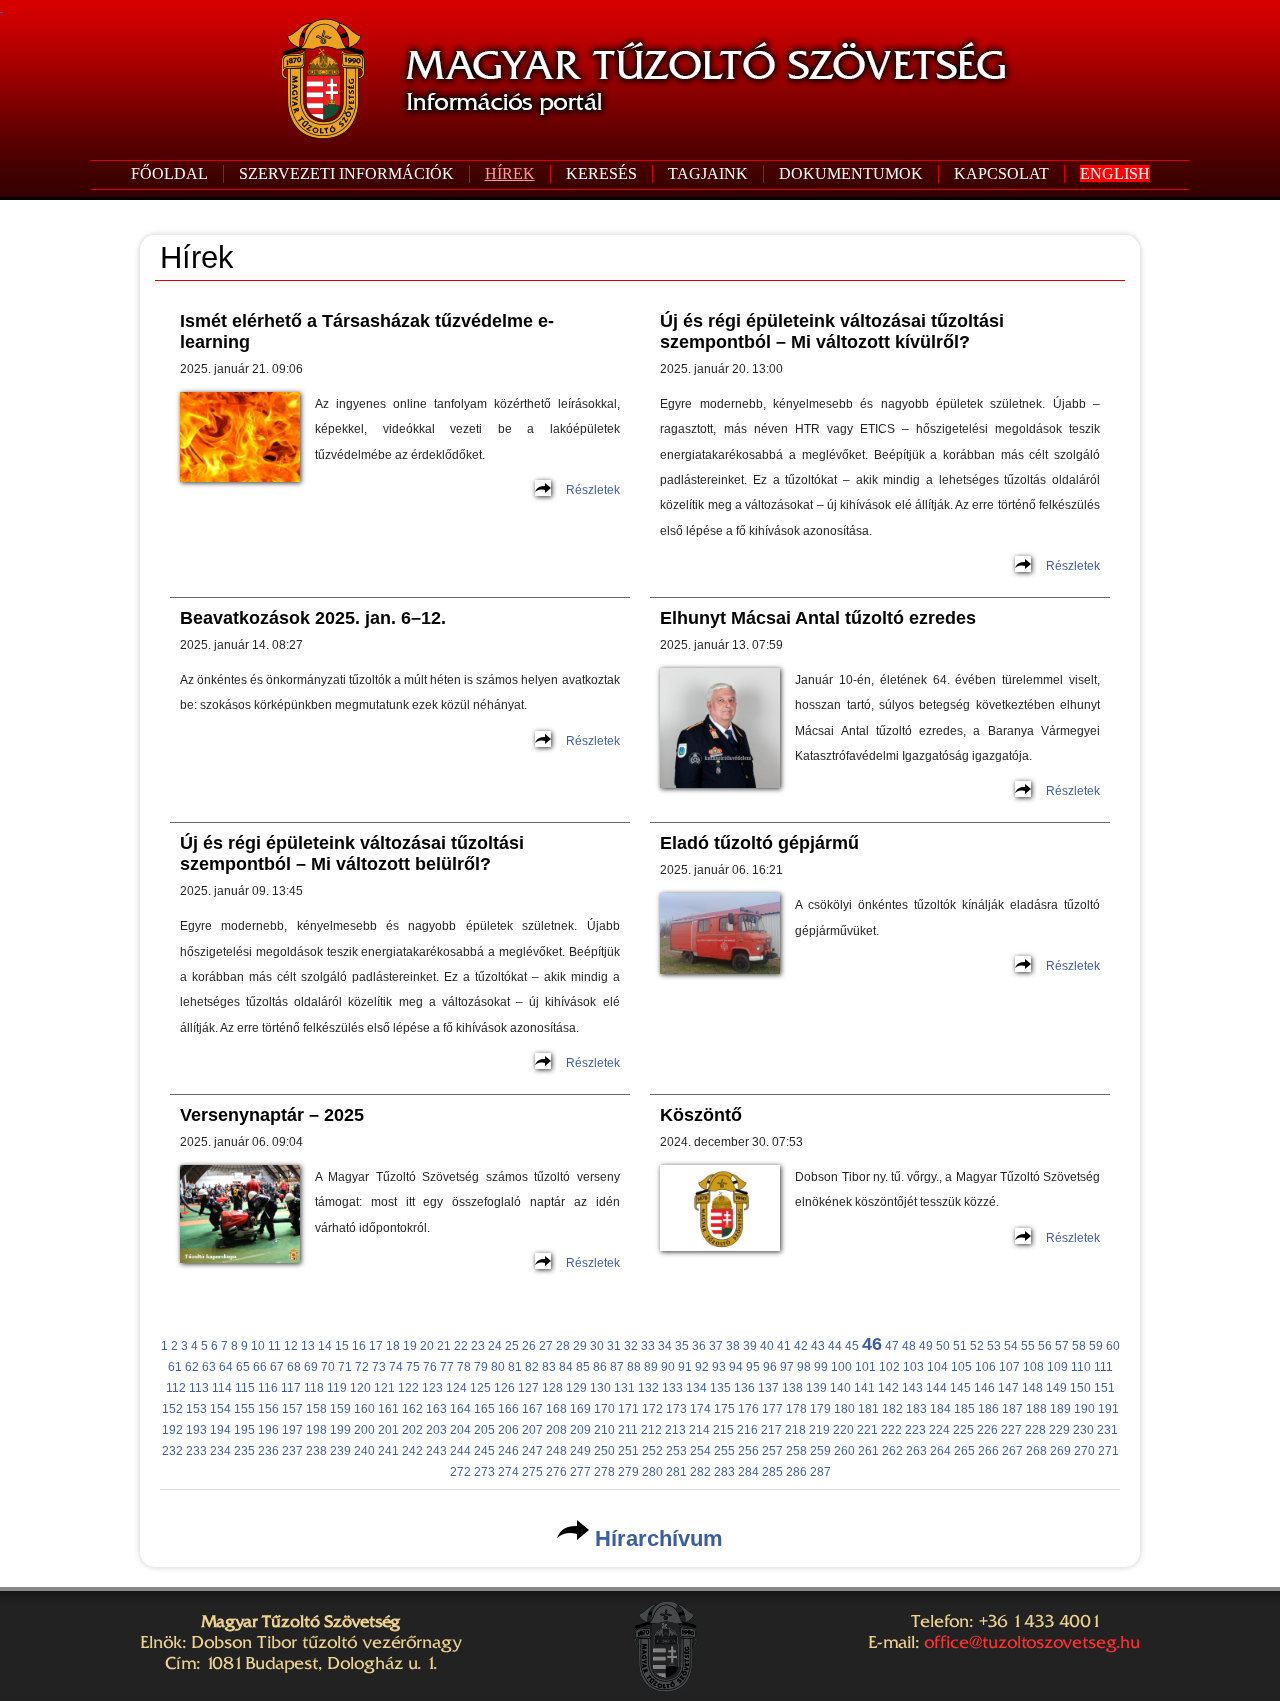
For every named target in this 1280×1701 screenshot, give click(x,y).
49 (926, 1346)
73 (379, 1367)
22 (461, 1346)
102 (889, 1367)
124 (456, 1388)
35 (682, 1346)
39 (750, 1346)
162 (412, 1409)
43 (818, 1346)
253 (676, 1451)
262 (892, 1451)
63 (209, 1367)
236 (268, 1451)
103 (913, 1367)
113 (199, 1388)
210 (604, 1430)
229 (1059, 1430)
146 (984, 1388)
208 (556, 1430)
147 (1008, 1388)
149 (1056, 1388)
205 (484, 1430)
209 (580, 1430)
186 (988, 1409)
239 (340, 1451)
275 (532, 1472)
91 (685, 1367)
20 (427, 1346)
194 (220, 1430)
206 (508, 1430)
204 (460, 1430)
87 (617, 1367)
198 (316, 1430)
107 (1009, 1367)
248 (556, 1451)
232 (172, 1451)
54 (1011, 1346)
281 (676, 1472)
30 (597, 1346)
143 (912, 1388)
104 (937, 1367)
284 (748, 1472)
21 (444, 1346)
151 (1104, 1388)
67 (277, 1367)
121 (384, 1388)
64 (226, 1367)
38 (733, 1346)
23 (478, 1346)
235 (244, 1451)
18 (393, 1346)
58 (1079, 1346)
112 (176, 1388)
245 (484, 1451)
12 (291, 1346)
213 (675, 1430)
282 (700, 1472)
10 (258, 1346)
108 (1033, 1367)
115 (245, 1388)
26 (529, 1346)
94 (736, 1367)
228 (1035, 1430)
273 (484, 1472)
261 (868, 1451)
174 (700, 1409)
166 (508, 1409)
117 (291, 1388)
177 (772, 1409)
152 (172, 1409)
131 (624, 1388)
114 (222, 1388)
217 (771, 1430)
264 (940, 1451)
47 (892, 1346)
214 (699, 1430)
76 (430, 1367)
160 (364, 1409)
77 (447, 1367)
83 (549, 1367)
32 (631, 1346)
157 (292, 1409)
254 (700, 1451)
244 (460, 1451)
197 (292, 1430)
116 (268, 1388)
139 (816, 1388)
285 (772, 1472)
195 (244, 1430)
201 (388, 1430)
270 (1084, 1451)
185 (964, 1409)
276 (556, 1472)
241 (388, 1451)
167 (532, 1409)
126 (504, 1388)
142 (888, 1388)
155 (244, 1409)
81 (515, 1367)
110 (1081, 1367)
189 (1060, 1409)
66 (260, 1367)
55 (1028, 1346)
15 (342, 1346)
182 (892, 1409)
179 (820, 1409)
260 (844, 1451)
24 (495, 1346)
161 (388, 1409)
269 (1060, 1451)
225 (963, 1430)
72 (362, 1367)
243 (436, 1451)
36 (699, 1346)
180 (844, 1409)
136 (744, 1388)
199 (340, 1430)
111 (1103, 1367)
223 (915, 1430)
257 (772, 1451)
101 (865, 1367)
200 (364, 1430)
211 (628, 1430)
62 (192, 1367)
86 (600, 1367)
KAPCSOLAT (1001, 173)
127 (528, 1388)
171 (628, 1409)
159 (340, 1409)
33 (648, 1346)
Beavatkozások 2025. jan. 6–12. (313, 618)
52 (977, 1346)
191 (1108, 1409)
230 (1083, 1430)
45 (852, 1346)
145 (960, 1388)
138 (792, 1388)
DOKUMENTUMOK (851, 173)
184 (940, 1409)
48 (909, 1346)
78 (464, 1367)
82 (532, 1367)
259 (820, 1451)
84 (566, 1367)
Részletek (593, 490)
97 (787, 1367)
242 (412, 1451)
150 (1080, 1388)
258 (796, 1451)
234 (220, 1451)
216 (747, 1430)
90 (668, 1367)
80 (498, 1367)
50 (943, 1346)
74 (396, 1367)
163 (436, 1409)
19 (410, 1346)
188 (1036, 1409)
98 (804, 1367)
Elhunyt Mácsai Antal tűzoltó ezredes (818, 618)
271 (1108, 1451)
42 (801, 1346)
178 (796, 1409)
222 (891, 1430)
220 (843, 1430)
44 (835, 1346)
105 (961, 1367)
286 (796, 1472)
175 (724, 1409)
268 (1036, 1451)
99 (821, 1367)
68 (294, 1367)
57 (1062, 1346)
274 (508, 1472)
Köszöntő (701, 1115)
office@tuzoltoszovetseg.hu (1032, 1642)
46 (872, 1344)
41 (784, 1346)
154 (220, 1409)
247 (532, 1451)
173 (676, 1409)
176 (748, 1409)
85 (583, 1367)
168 (556, 1409)
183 (916, 1409)
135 (720, 1388)
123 (432, 1388)
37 (716, 1346)
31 (614, 1346)
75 (413, 1367)
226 (987, 1430)
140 (840, 1388)
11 (274, 1346)
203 (436, 1430)
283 (724, 1472)
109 (1057, 1367)
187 (1012, 1409)
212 (651, 1430)
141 (864, 1388)
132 (648, 1388)
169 (580, 1409)
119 (337, 1388)
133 (672, 1388)
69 (311, 1367)
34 (665, 1346)
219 (819, 1430)
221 (867, 1430)
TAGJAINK (708, 173)
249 (580, 1451)
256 (748, 1451)
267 (1012, 1451)
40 (767, 1346)
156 (268, 1409)
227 (1011, 1430)
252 (652, 1451)
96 (770, 1367)
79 (481, 1367)
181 (868, 1409)
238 (316, 1451)
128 (552, 1388)
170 (604, 1409)
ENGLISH (1115, 173)
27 (546, 1346)
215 (723, 1430)
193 (196, 1430)
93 (719, 1367)
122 (408, 1388)
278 (604, 1472)
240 (364, 1451)
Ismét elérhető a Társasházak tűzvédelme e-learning (367, 331)
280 (652, 1472)
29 (580, 1346)
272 (460, 1472)
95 (753, 1367)
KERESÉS (601, 173)
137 (768, 1388)
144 (936, 1388)
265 (964, 1451)
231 (1107, 1430)
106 (985, 1367)
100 (841, 1367)
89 (651, 1367)
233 (196, 1451)
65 (243, 1367)
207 (532, 1430)
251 (628, 1451)
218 (795, 1430)
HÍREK (510, 173)
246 (508, 1451)
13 (308, 1346)
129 (576, 1388)
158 (316, 1409)
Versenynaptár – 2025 (272, 1115)
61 (175, 1367)
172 (652, 1409)
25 (512, 1346)
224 (939, 1430)
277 (580, 1472)
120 (360, 1388)
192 (172, 1430)
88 (634, 1367)
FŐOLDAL (169, 173)
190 (1084, 1409)
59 (1096, 1346)
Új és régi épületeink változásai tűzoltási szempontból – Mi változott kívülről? (832, 331)
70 (328, 1367)
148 (1032, 1388)
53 (994, 1346)
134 (696, 1388)
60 (1113, 1346)
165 (484, 1409)
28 (563, 1346)
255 (724, 1451)
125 (480, 1388)
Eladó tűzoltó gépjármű (759, 843)
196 (268, 1430)
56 (1045, 1346)
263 (916, 1451)
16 (359, 1346)
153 (196, 1409)
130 (600, 1388)
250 (604, 1451)
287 (820, 1472)
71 (345, 1367)
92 (702, 1367)
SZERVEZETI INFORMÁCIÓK (346, 173)
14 (325, 1346)
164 (460, 1409)
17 (376, 1346)
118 (314, 1388)
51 (960, 1346)
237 (292, 1451)
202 (412, 1430)
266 (988, 1451)
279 (628, 1472)
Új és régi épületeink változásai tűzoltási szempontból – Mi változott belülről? (352, 853)
